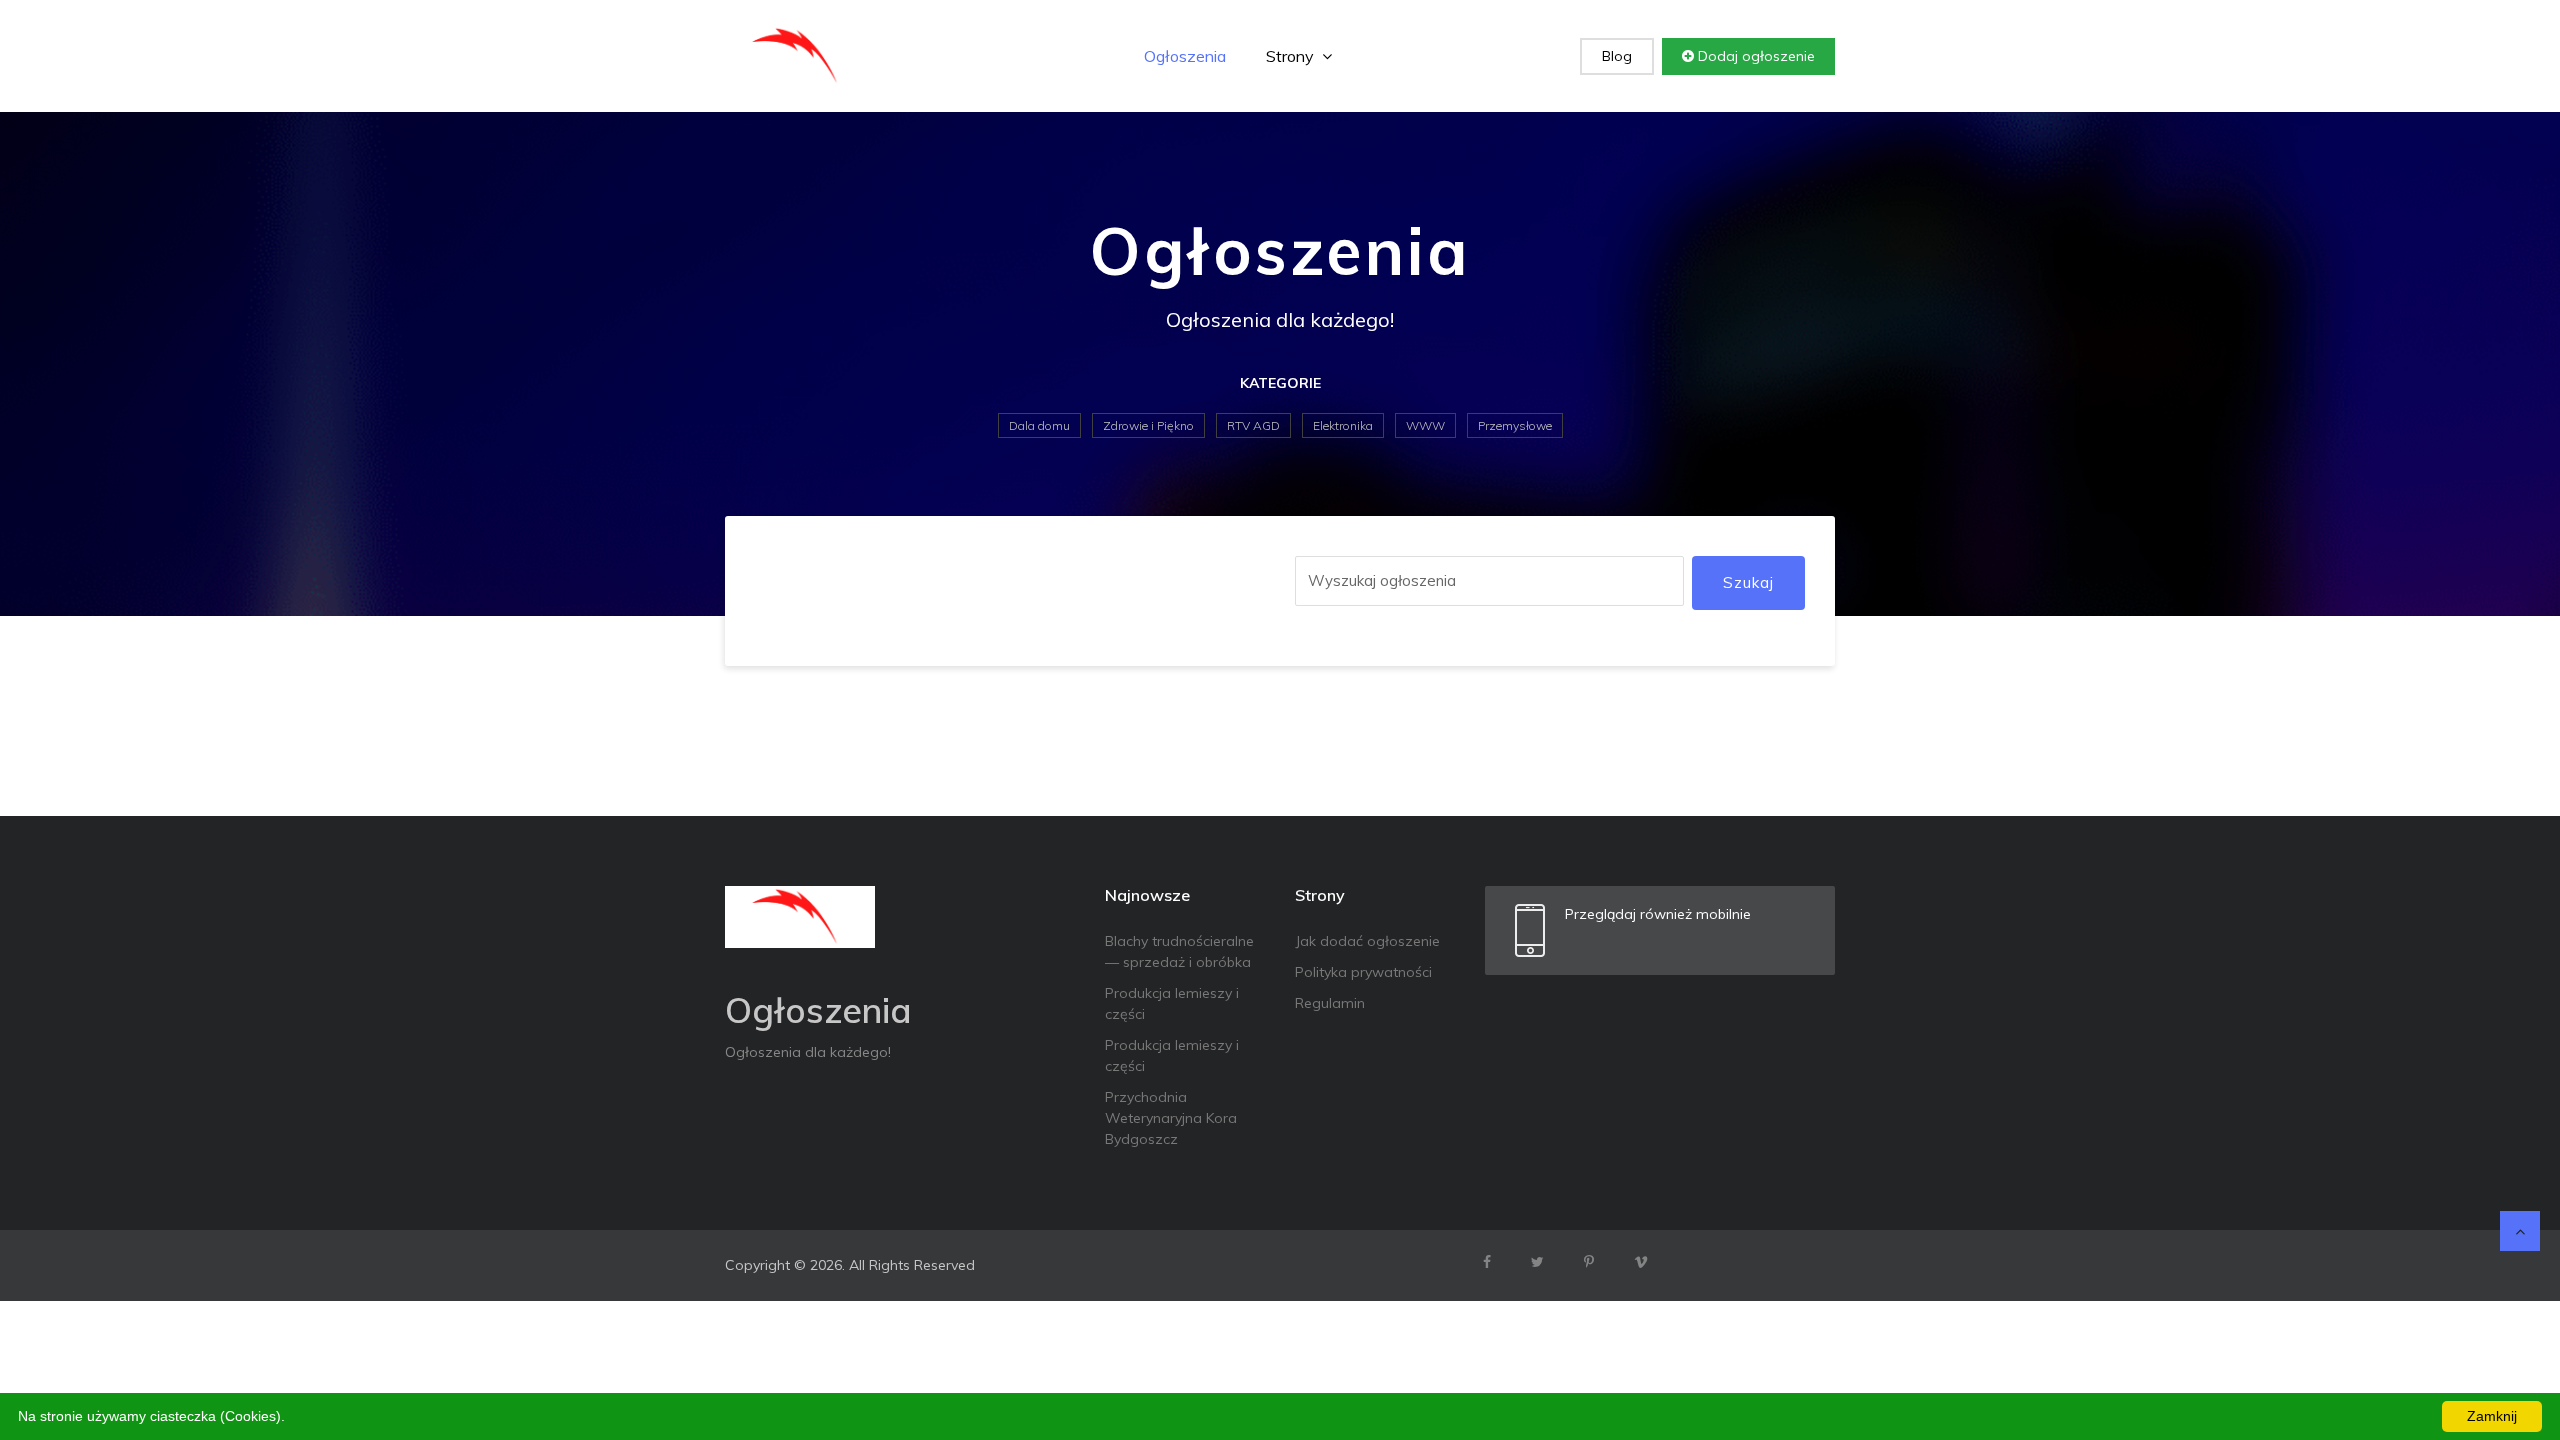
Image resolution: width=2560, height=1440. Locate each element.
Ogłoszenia (1185, 56)
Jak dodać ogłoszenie (1367, 941)
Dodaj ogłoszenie (1754, 56)
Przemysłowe (1515, 425)
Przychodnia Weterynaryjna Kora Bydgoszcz (1171, 1118)
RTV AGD (1253, 425)
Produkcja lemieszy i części (1172, 1003)
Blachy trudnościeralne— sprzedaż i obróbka (1179, 951)
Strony (1292, 56)
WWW (1425, 425)
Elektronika (1343, 425)
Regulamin (1330, 1003)
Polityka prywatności (1363, 972)
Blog (1617, 56)
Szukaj (1748, 582)
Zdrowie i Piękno (1148, 425)
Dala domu (1039, 425)
